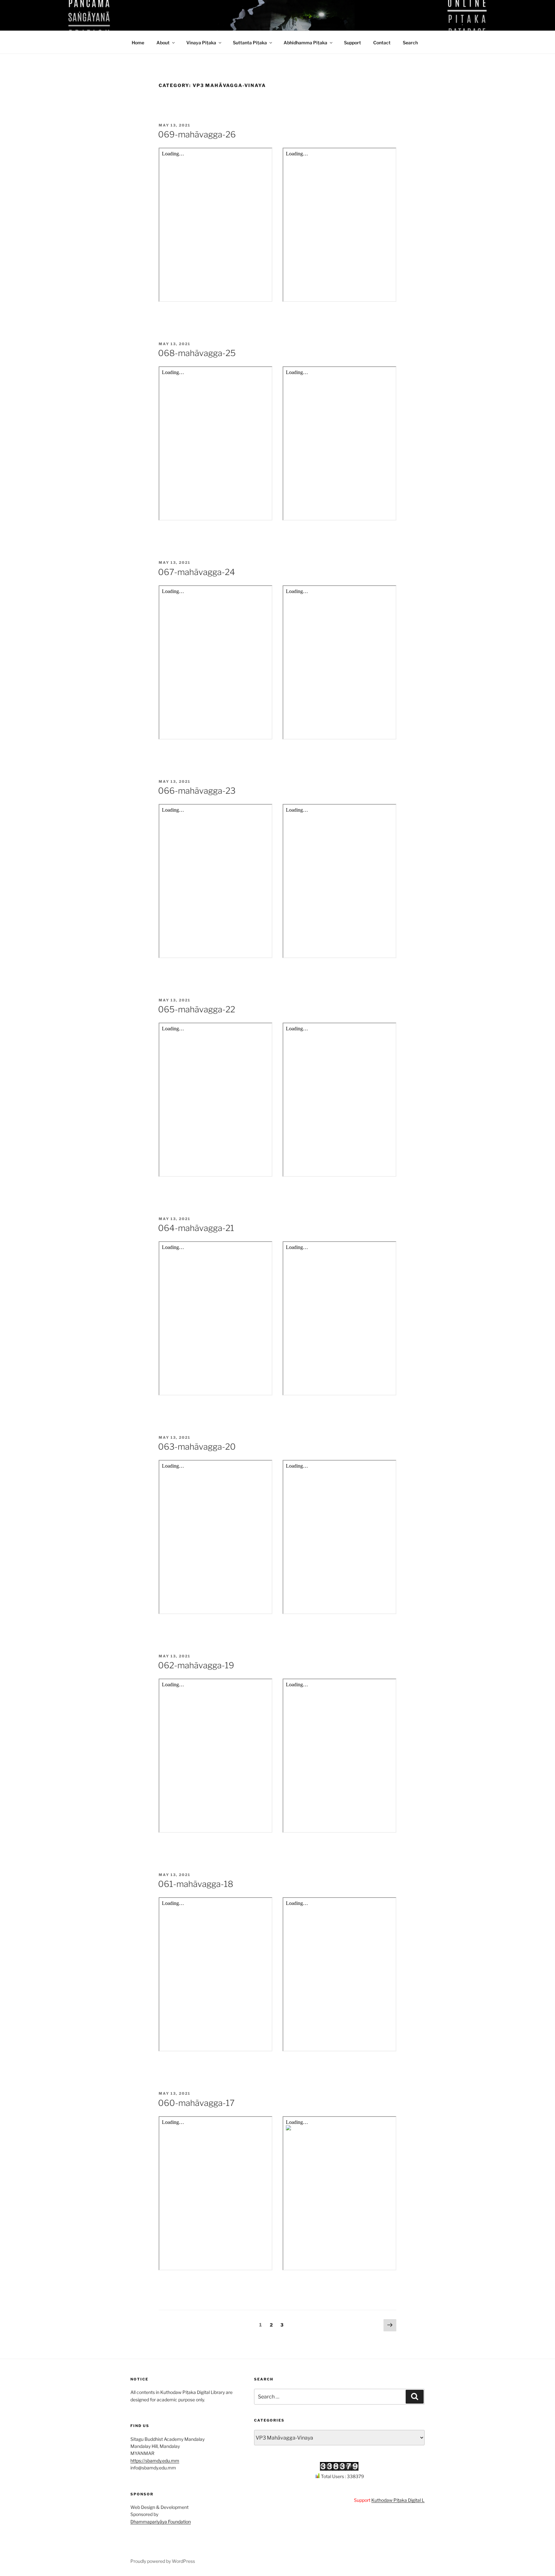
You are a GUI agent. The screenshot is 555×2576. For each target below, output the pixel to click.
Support (352, 43)
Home (138, 43)
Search (410, 43)
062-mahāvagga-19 (196, 1665)
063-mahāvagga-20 (197, 1447)
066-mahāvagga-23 (197, 791)
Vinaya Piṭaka (201, 43)
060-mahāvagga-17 (196, 2103)
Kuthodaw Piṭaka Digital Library (362, 2500)
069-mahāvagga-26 (197, 134)
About (163, 43)
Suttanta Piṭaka (250, 43)
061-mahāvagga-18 (196, 1884)
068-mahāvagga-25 (197, 353)
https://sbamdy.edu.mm (155, 2461)
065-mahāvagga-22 (197, 1009)
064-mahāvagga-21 (196, 1228)
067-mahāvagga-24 (197, 572)
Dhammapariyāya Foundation (161, 2522)
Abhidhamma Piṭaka (305, 43)
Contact (382, 43)
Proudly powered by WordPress (163, 2561)
